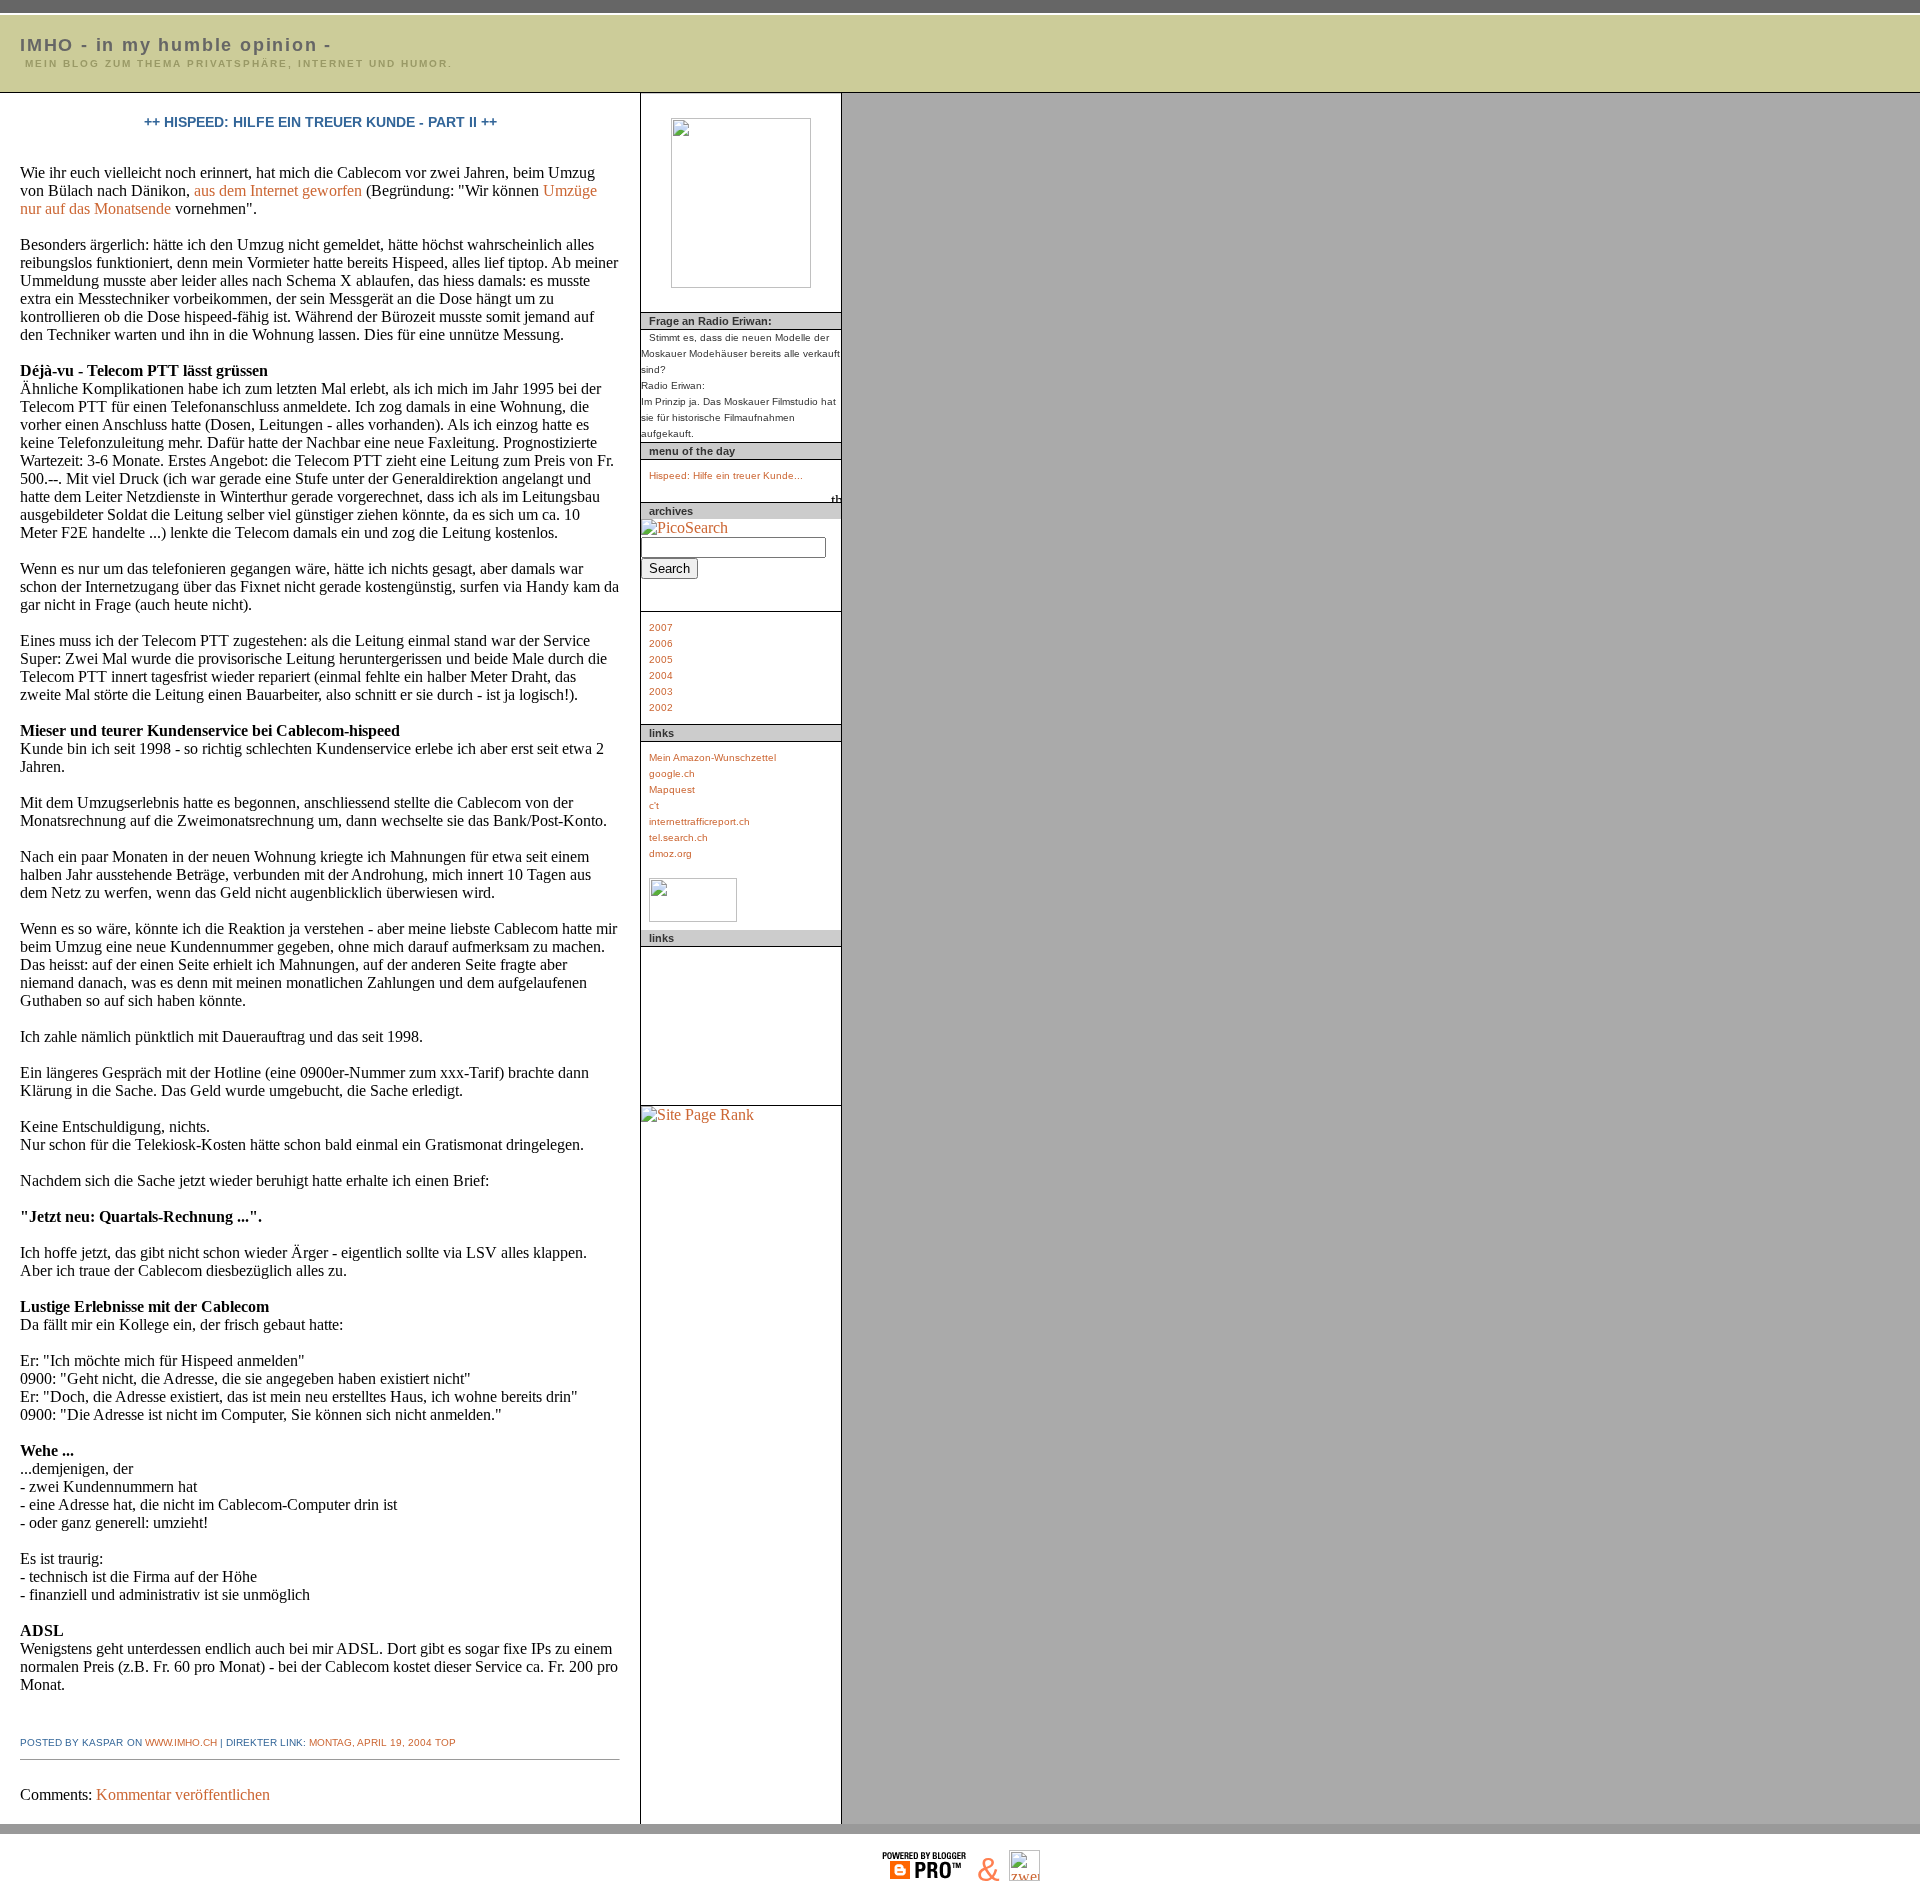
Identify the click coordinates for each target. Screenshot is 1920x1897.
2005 (661, 659)
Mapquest (672, 789)
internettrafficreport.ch (699, 821)
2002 (661, 707)
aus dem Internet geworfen (280, 190)
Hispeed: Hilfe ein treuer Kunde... (726, 475)
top (444, 1742)
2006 (661, 643)
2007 (661, 627)
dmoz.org (670, 853)
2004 (661, 675)
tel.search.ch (678, 837)
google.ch (672, 773)
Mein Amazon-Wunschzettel (712, 757)
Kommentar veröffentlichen (183, 1794)
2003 (661, 691)
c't (654, 805)
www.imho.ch (181, 1742)
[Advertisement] (741, 1022)
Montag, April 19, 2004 (370, 1742)
